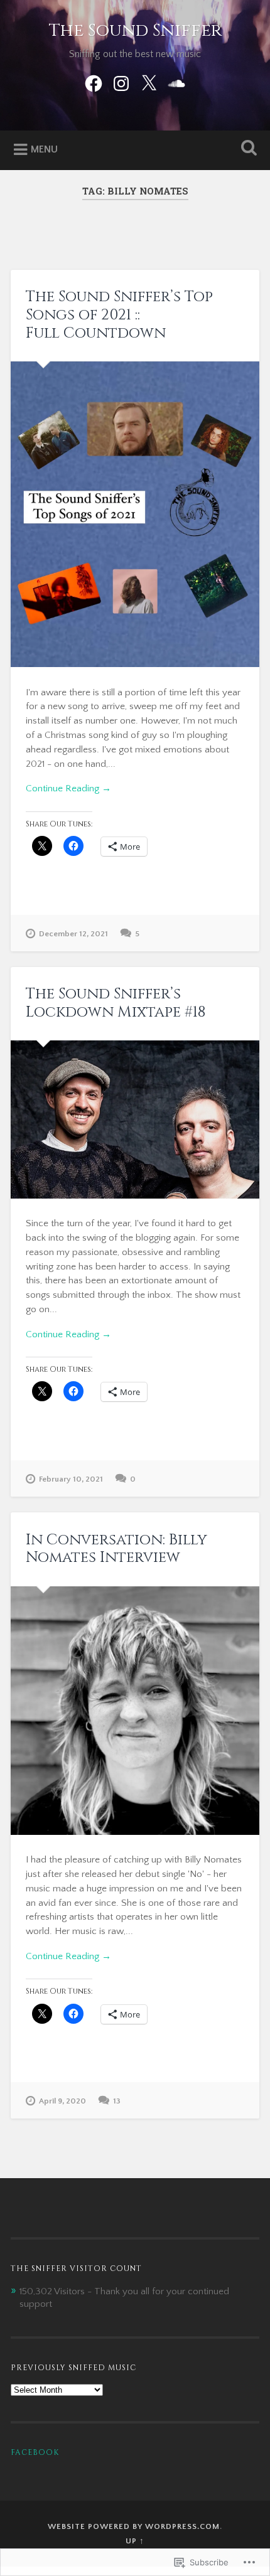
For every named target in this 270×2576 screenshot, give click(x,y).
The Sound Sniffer (135, 30)
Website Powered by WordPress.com (134, 2526)
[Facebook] (94, 83)
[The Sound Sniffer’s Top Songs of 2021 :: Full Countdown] (135, 514)
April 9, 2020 (62, 2101)
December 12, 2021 (73, 934)
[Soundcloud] (176, 83)
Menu (44, 149)
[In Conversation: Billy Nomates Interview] (135, 1711)
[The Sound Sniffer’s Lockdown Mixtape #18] (135, 1119)
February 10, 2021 (71, 1479)
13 (117, 2101)
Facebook (35, 2452)
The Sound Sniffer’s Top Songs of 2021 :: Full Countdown (119, 315)
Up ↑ (135, 2541)
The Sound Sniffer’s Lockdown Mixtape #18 (116, 1003)
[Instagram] (121, 83)
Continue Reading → (68, 788)
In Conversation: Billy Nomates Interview (116, 1549)
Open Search (247, 149)
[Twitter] (149, 83)
